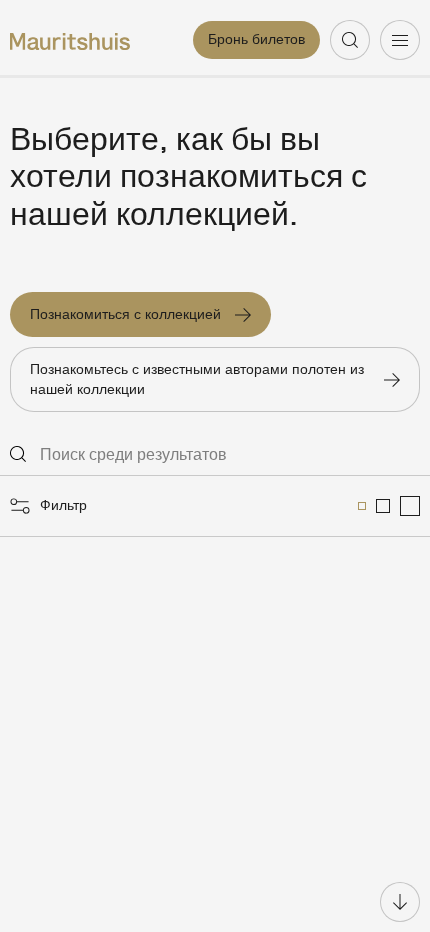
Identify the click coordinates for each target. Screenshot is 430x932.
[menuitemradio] (362, 506)
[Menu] (400, 40)
